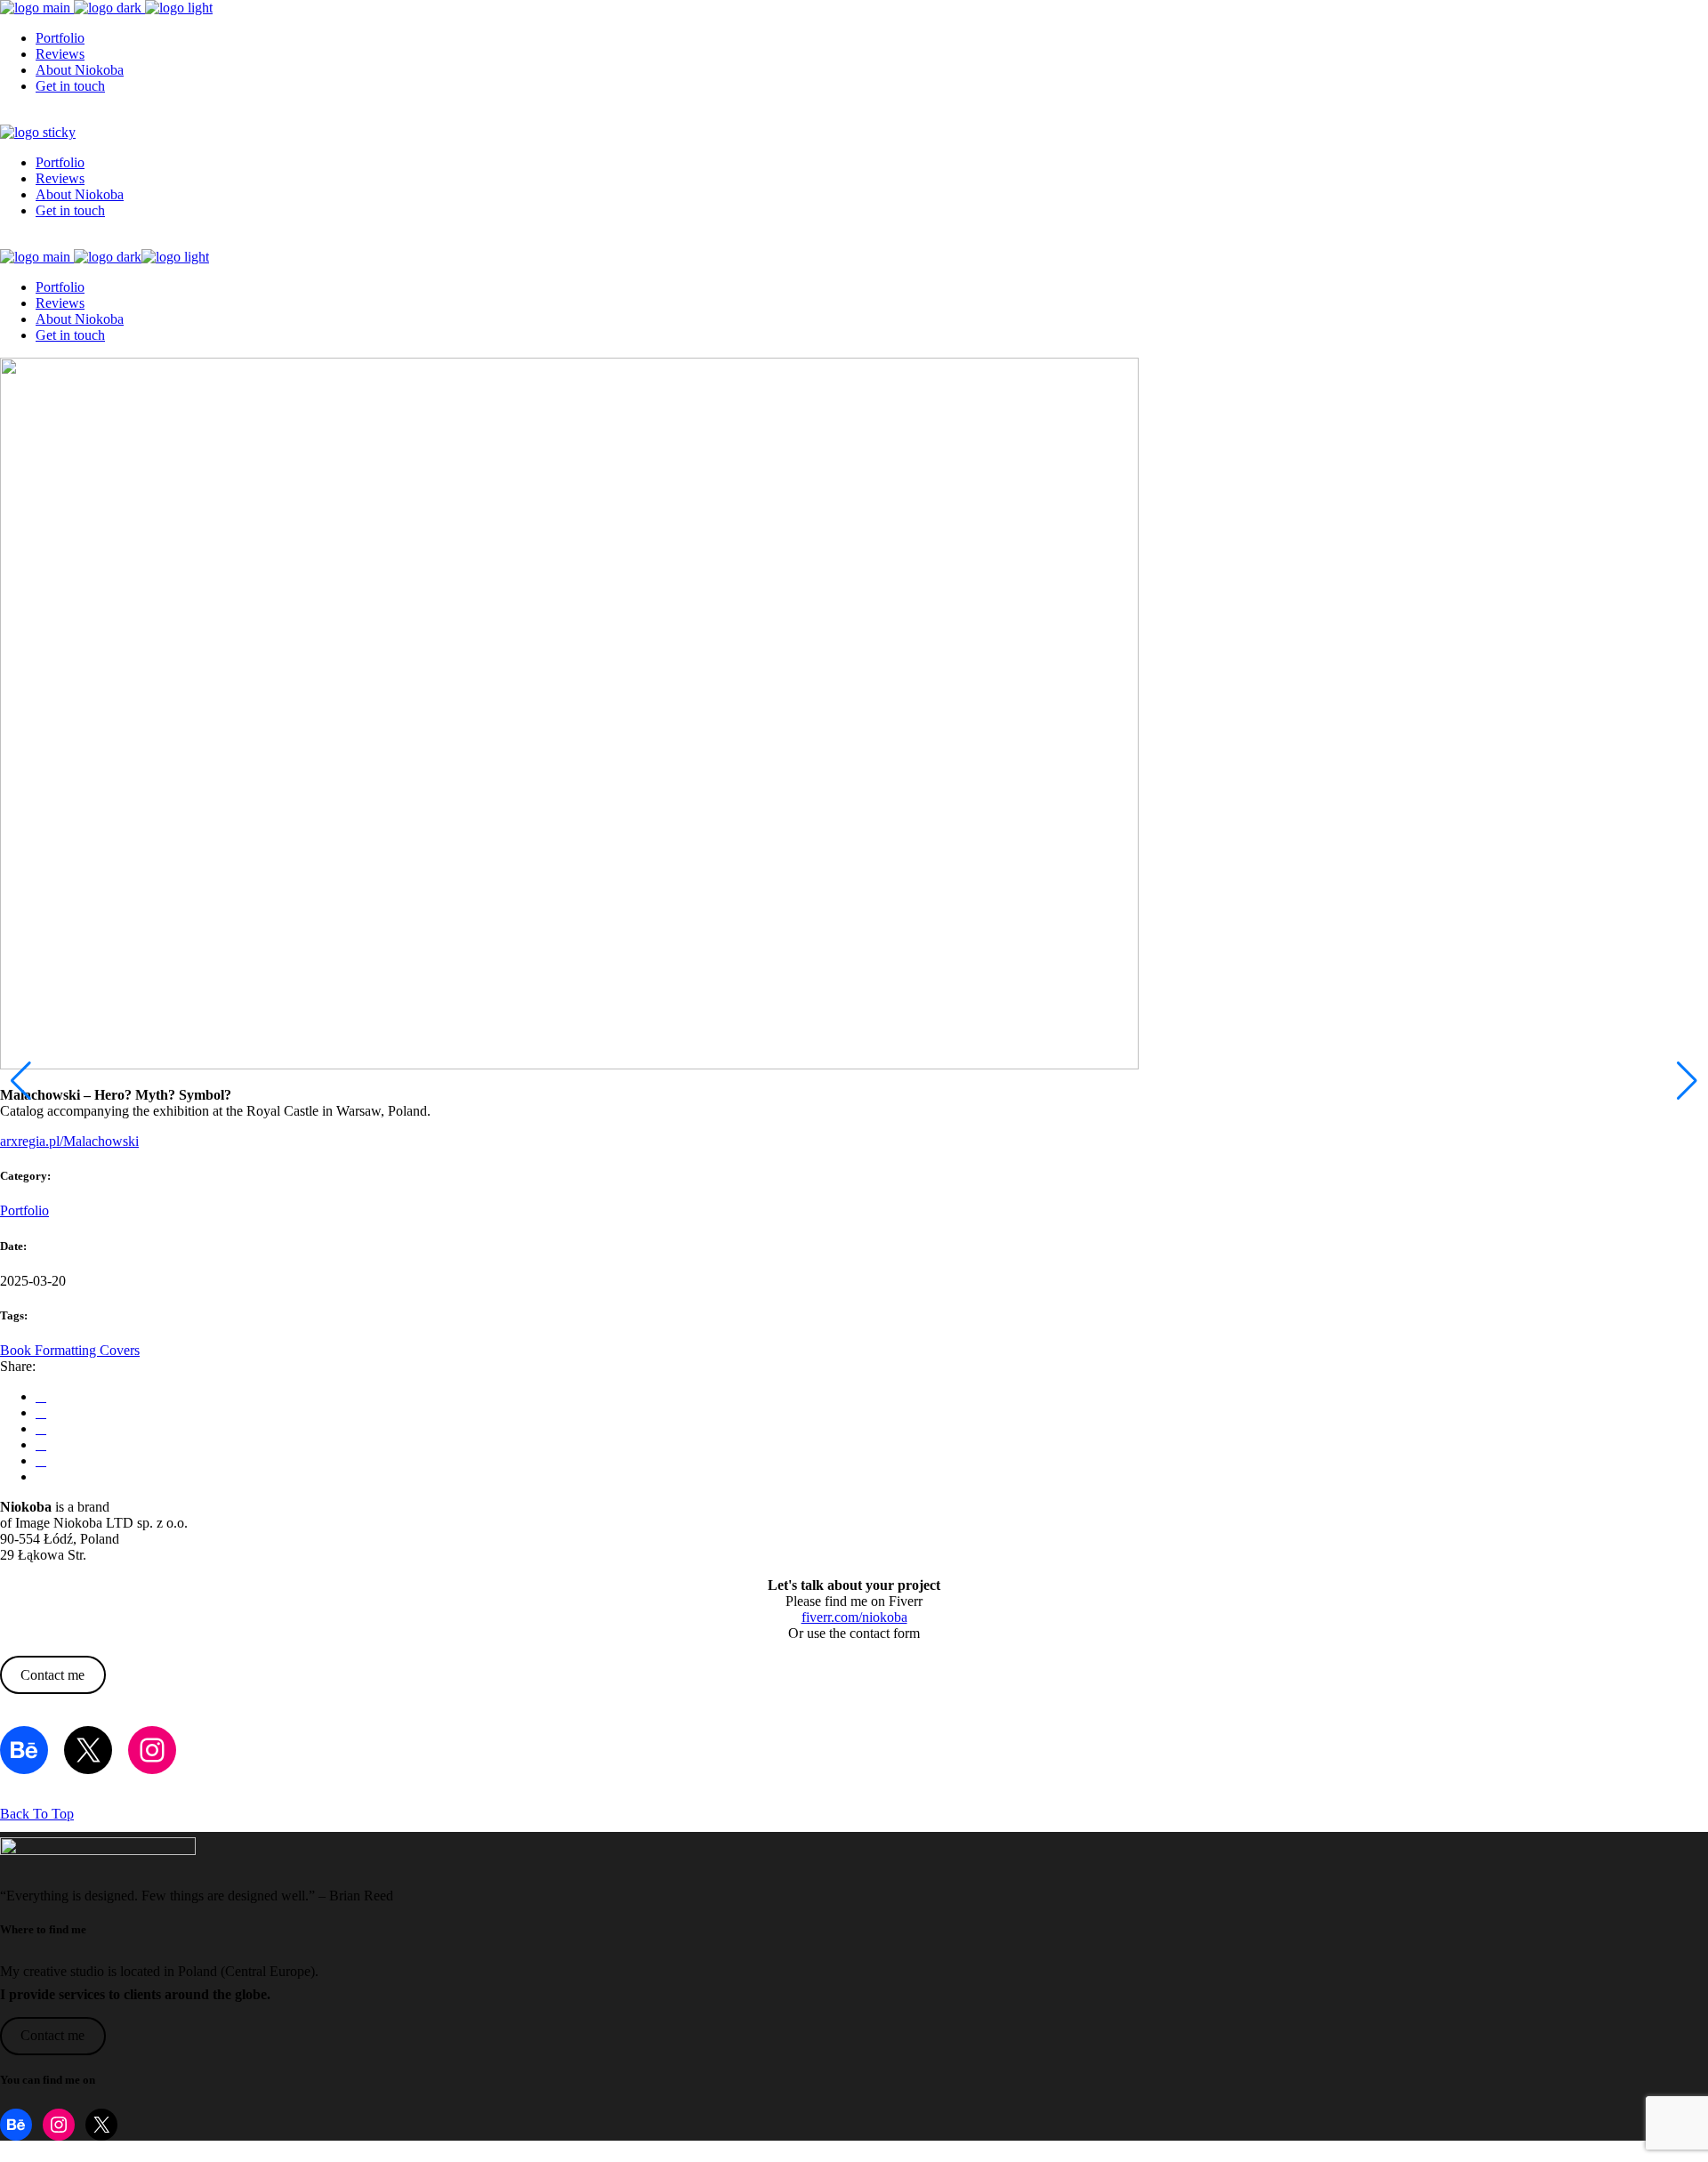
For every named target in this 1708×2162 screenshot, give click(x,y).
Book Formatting (50, 1350)
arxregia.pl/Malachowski (69, 1141)
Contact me (52, 1675)
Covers (120, 1350)
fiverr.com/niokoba (854, 1617)
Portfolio (24, 1210)
